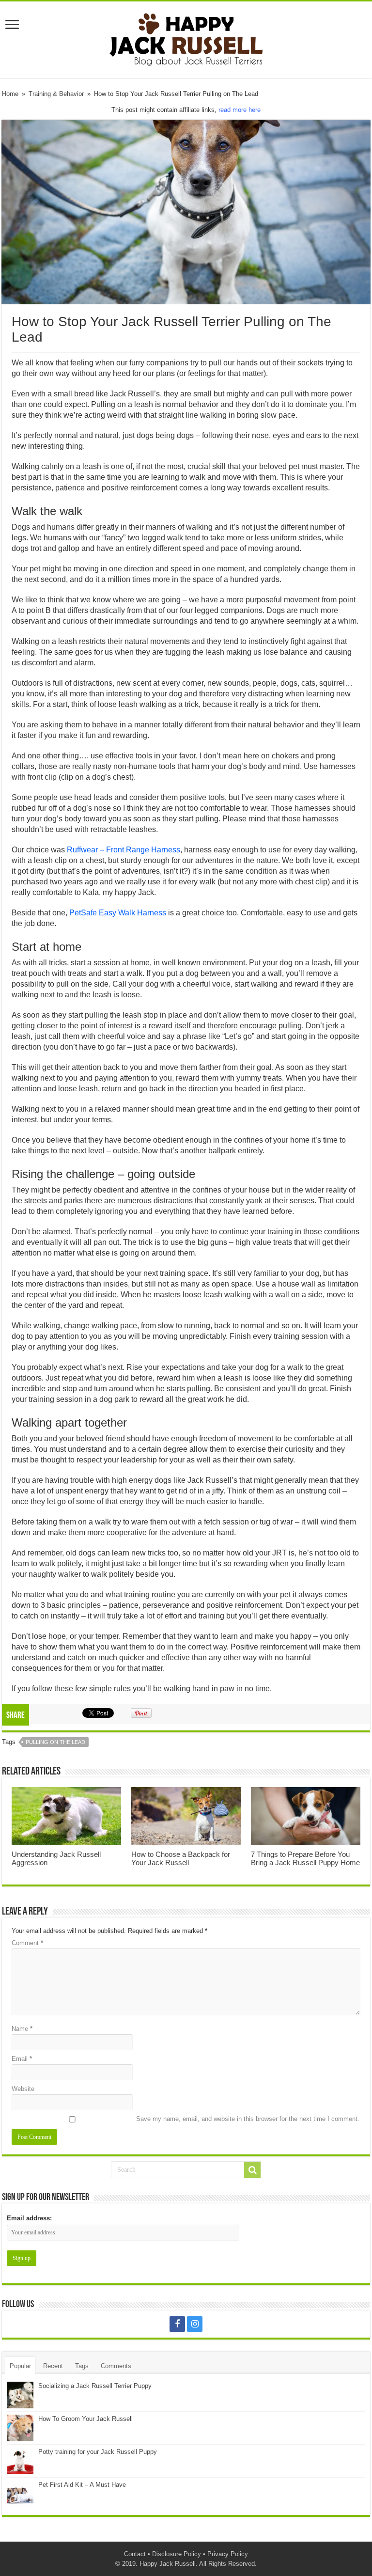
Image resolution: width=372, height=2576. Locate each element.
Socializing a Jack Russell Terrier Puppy (95, 2386)
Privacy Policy (228, 2554)
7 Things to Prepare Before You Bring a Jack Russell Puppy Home (305, 1858)
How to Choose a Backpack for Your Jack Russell (181, 1858)
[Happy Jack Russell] (186, 38)
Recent (53, 2366)
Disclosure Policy (177, 2554)
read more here (240, 110)
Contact (135, 2554)
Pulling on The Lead (55, 1742)
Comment (27, 1943)
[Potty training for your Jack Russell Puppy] (20, 2461)
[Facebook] (177, 2324)
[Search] (252, 2170)
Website (23, 2089)
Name (22, 2029)
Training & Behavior (56, 94)
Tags (82, 2366)
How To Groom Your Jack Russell (85, 2419)
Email (22, 2059)
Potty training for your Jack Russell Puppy (98, 2452)
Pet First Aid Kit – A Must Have (82, 2485)
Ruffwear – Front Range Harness (124, 850)
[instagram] (195, 2324)
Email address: (29, 2218)
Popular (20, 2366)
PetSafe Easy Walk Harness (118, 913)
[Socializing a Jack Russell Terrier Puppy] (20, 2395)
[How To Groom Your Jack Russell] (20, 2428)
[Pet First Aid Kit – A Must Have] (20, 2494)
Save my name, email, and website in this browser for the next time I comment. (248, 2119)
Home (10, 94)
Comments (116, 2366)
